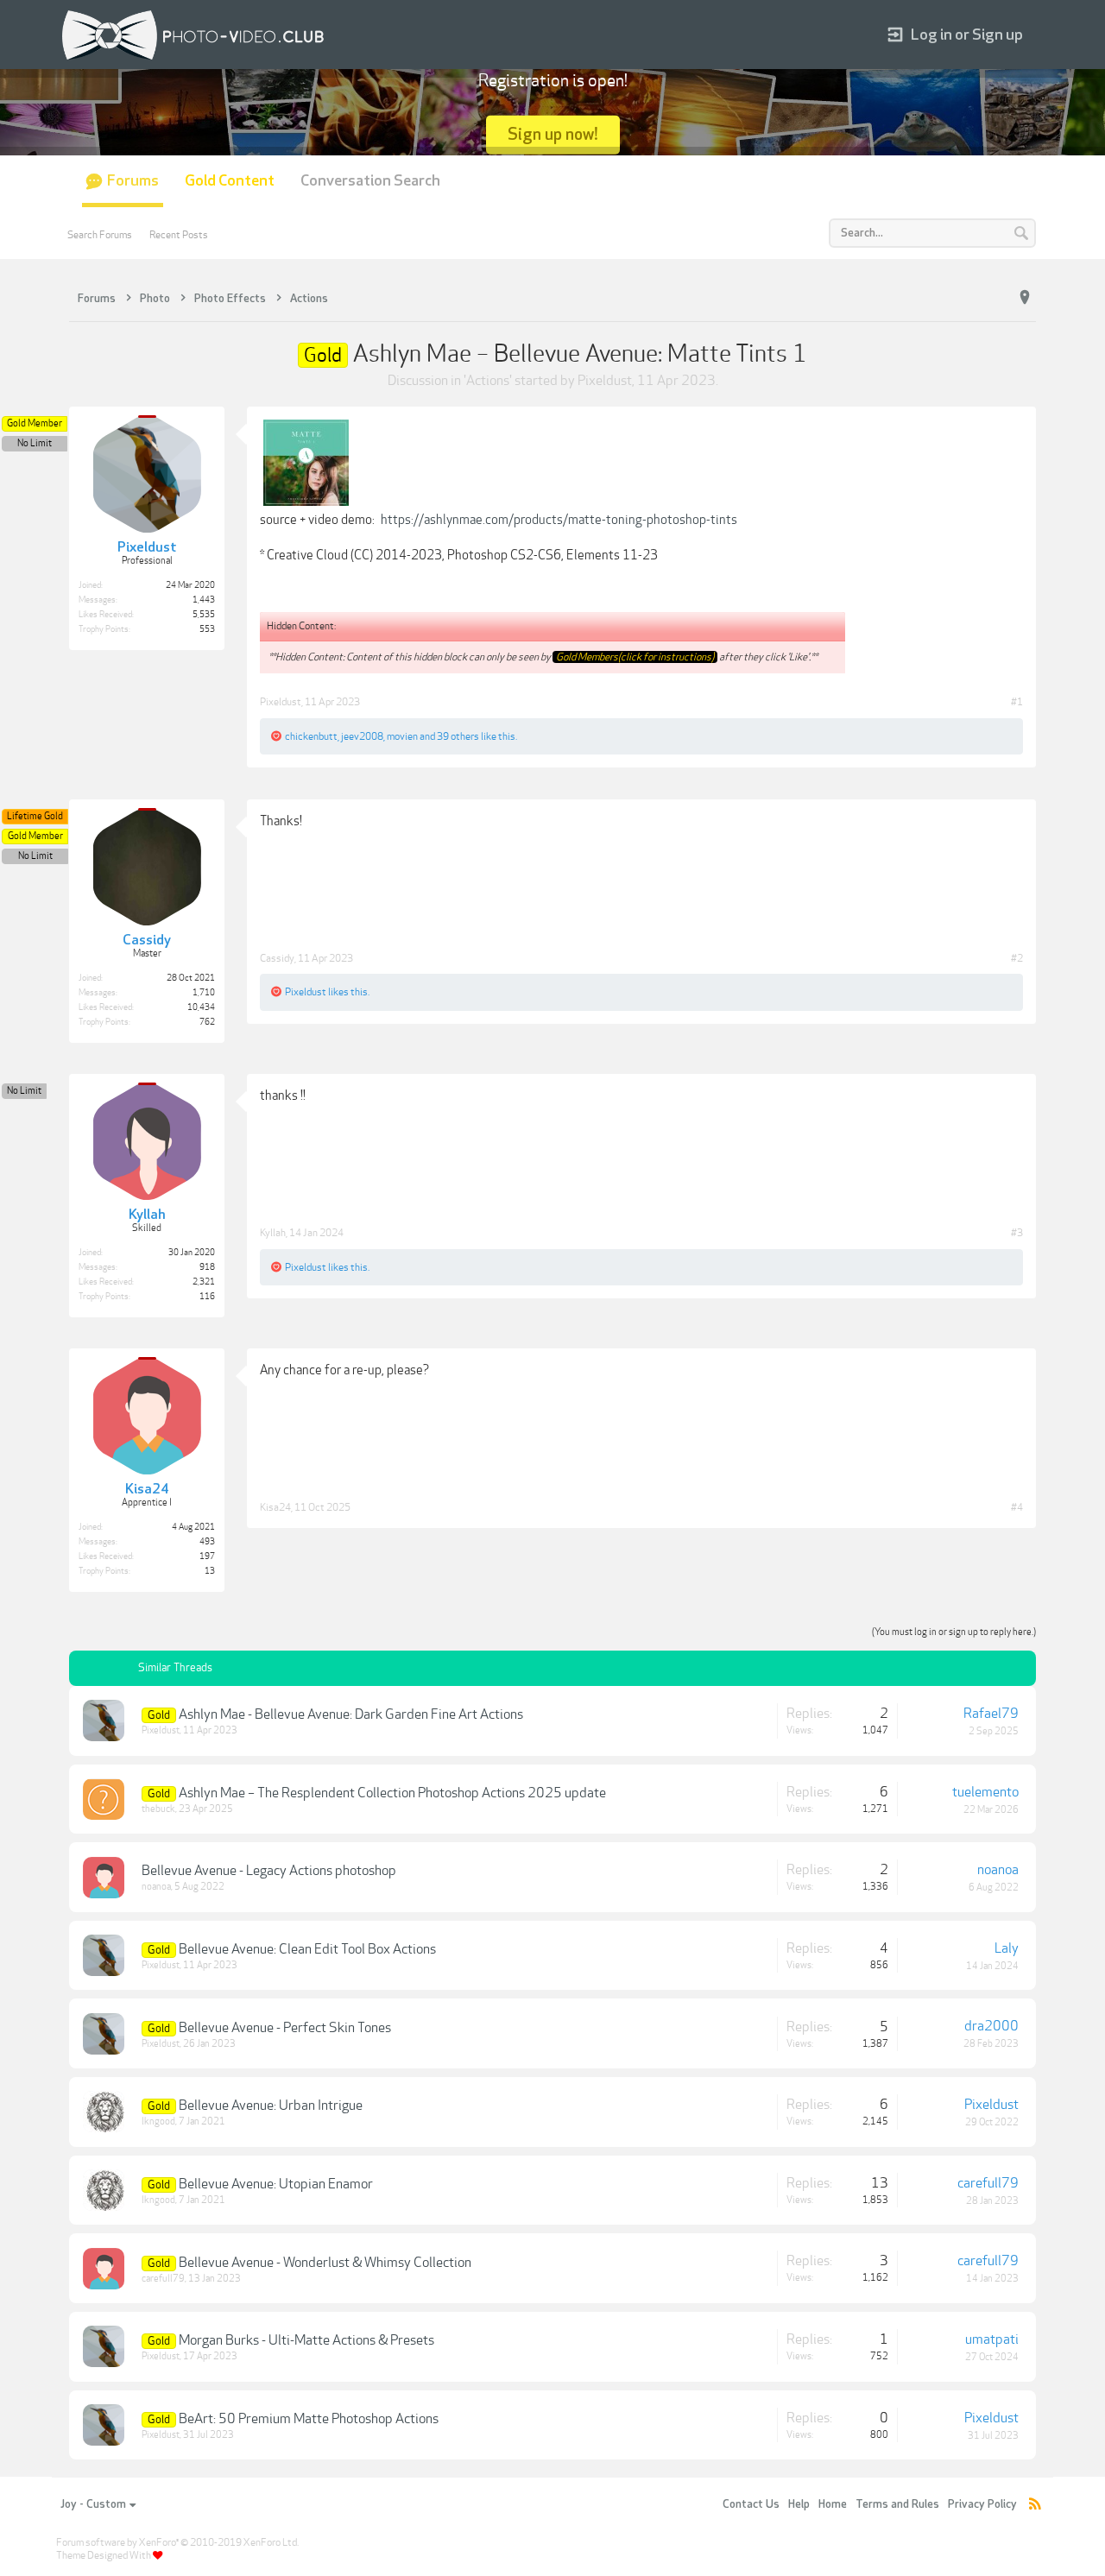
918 (207, 1267)
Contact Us (751, 2504)
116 (207, 1297)
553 (207, 629)
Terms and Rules (897, 2504)
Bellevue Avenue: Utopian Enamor (276, 2184)
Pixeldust (605, 381)
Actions (488, 381)
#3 (1017, 1233)
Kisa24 (275, 1507)
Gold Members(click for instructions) (635, 657)
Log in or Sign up (967, 35)
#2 (1017, 958)
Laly (1007, 1948)
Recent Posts (179, 235)
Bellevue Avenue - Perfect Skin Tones (285, 2028)
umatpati (992, 2339)
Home (833, 2504)
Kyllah (273, 1233)
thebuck (158, 1809)
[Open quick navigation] (1025, 298)
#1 (1017, 702)
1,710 (204, 993)
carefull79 (988, 2183)
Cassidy (277, 958)
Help (799, 2504)
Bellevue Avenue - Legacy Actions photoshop (269, 1871)
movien (402, 736)
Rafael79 (991, 1714)
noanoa (156, 1887)
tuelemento (985, 1792)
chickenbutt (311, 736)
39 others (458, 736)
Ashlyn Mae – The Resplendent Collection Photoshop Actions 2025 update (392, 1793)
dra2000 (991, 2026)
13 (210, 1571)
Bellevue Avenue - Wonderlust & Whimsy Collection (325, 2263)
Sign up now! (553, 134)
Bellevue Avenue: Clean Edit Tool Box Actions (307, 1949)
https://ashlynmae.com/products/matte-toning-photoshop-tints (559, 520)
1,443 (204, 600)
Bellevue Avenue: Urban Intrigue (271, 2106)
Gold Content (230, 181)
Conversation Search (370, 181)
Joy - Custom (93, 2504)
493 (207, 1542)
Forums (133, 181)
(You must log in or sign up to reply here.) (954, 1632)
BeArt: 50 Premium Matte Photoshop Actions (309, 2419)
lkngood (158, 2121)
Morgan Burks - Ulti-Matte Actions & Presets (306, 2340)
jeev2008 (362, 736)
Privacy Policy (982, 2504)
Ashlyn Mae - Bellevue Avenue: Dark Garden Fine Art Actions (351, 1714)
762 (207, 1022)
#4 (1017, 1507)
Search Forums (100, 235)
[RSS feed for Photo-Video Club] (1035, 2505)
